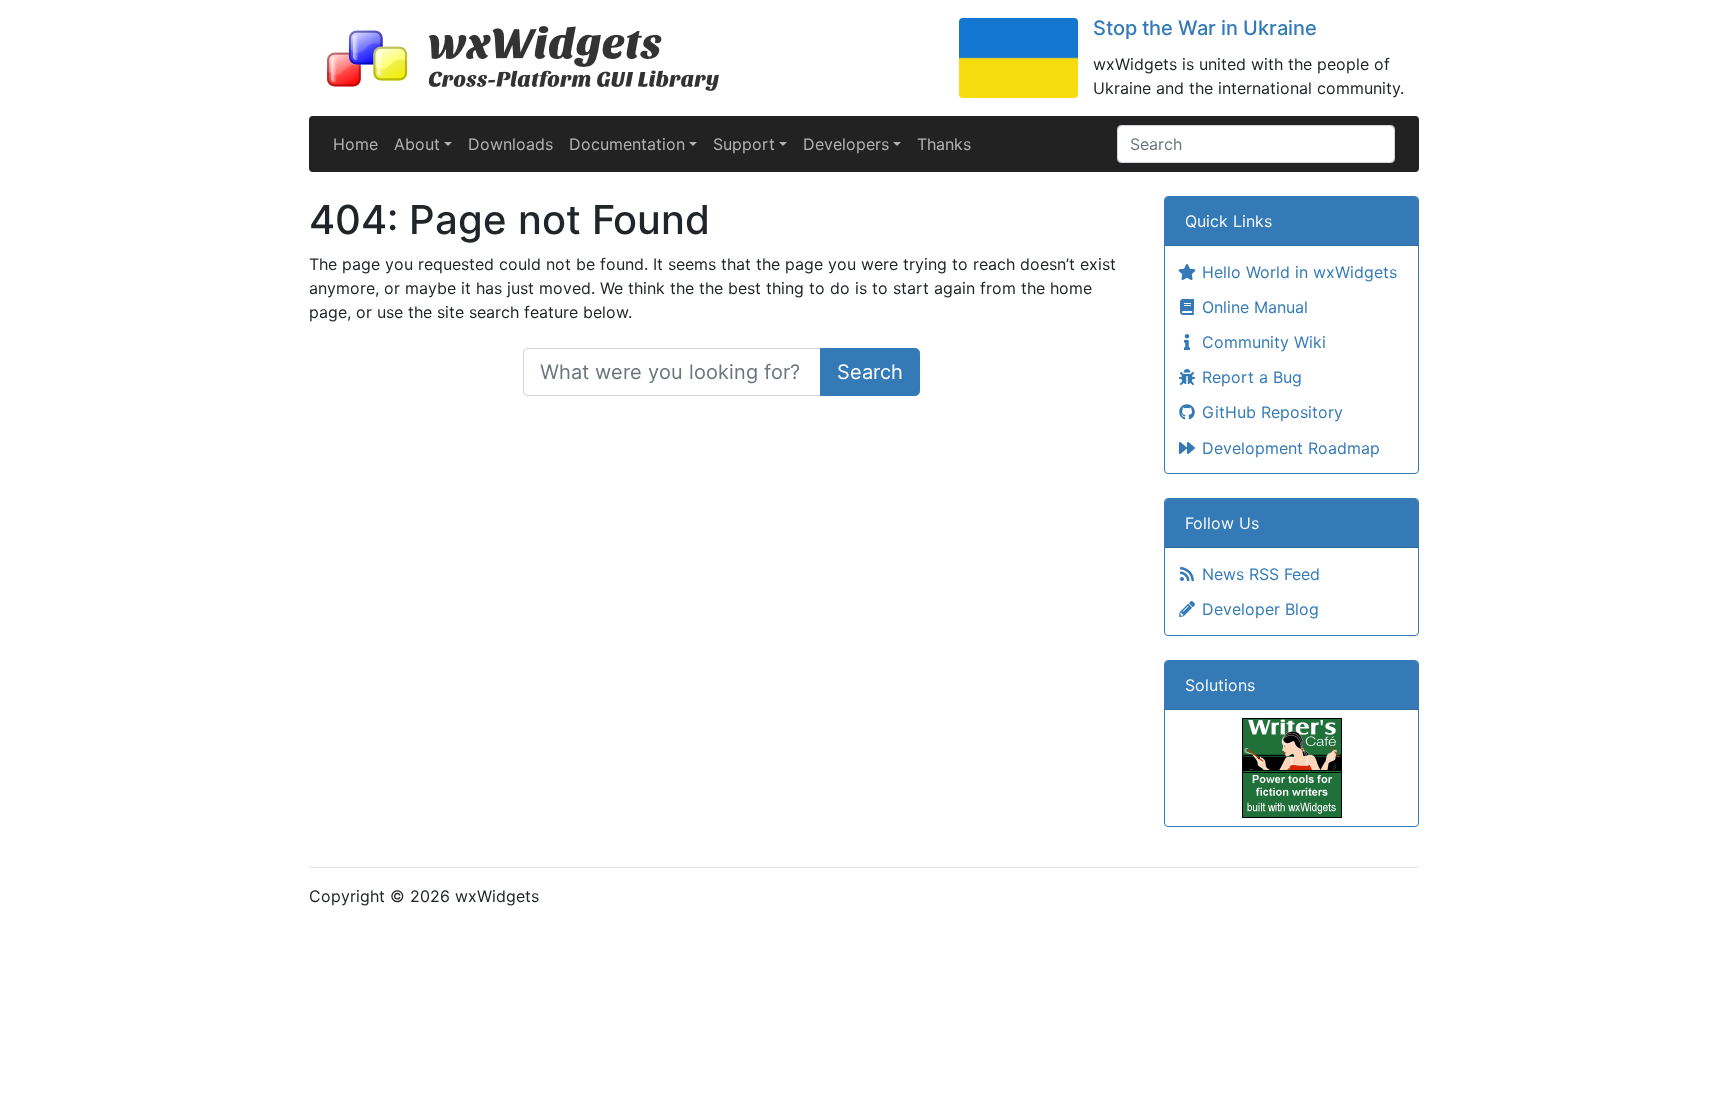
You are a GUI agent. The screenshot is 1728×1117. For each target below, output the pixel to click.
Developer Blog (1258, 609)
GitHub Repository (1270, 412)
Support (744, 144)
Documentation (627, 144)
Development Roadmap (1288, 448)
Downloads (510, 144)
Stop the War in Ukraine (1205, 28)
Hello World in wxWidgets (1297, 272)
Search (870, 372)
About (417, 144)
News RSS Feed (1258, 574)
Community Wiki (1261, 342)
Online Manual (1252, 307)
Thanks (944, 144)
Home (355, 144)
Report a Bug (1249, 377)
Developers (846, 144)
